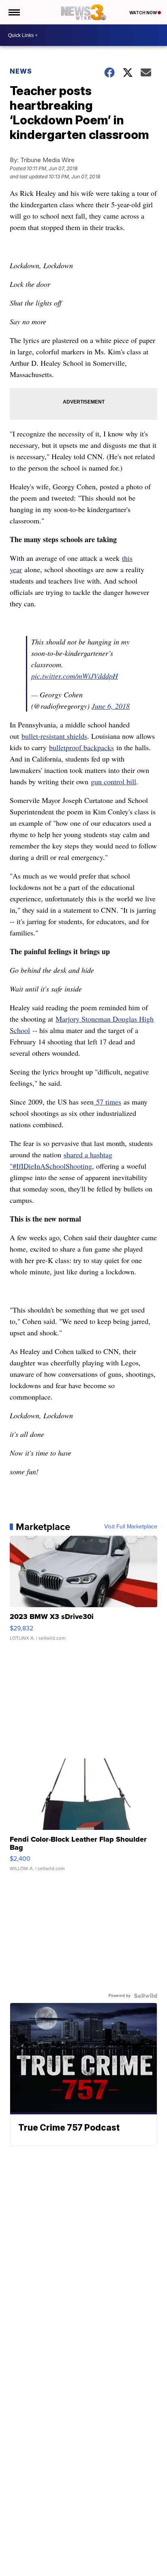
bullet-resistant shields (54, 736)
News (21, 71)
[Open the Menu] (14, 12)
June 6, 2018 (111, 706)
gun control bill (113, 781)
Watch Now (143, 13)
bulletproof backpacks (81, 747)
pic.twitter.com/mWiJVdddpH (75, 676)
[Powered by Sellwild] (146, 1996)
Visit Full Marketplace (131, 1527)
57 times (107, 1102)
